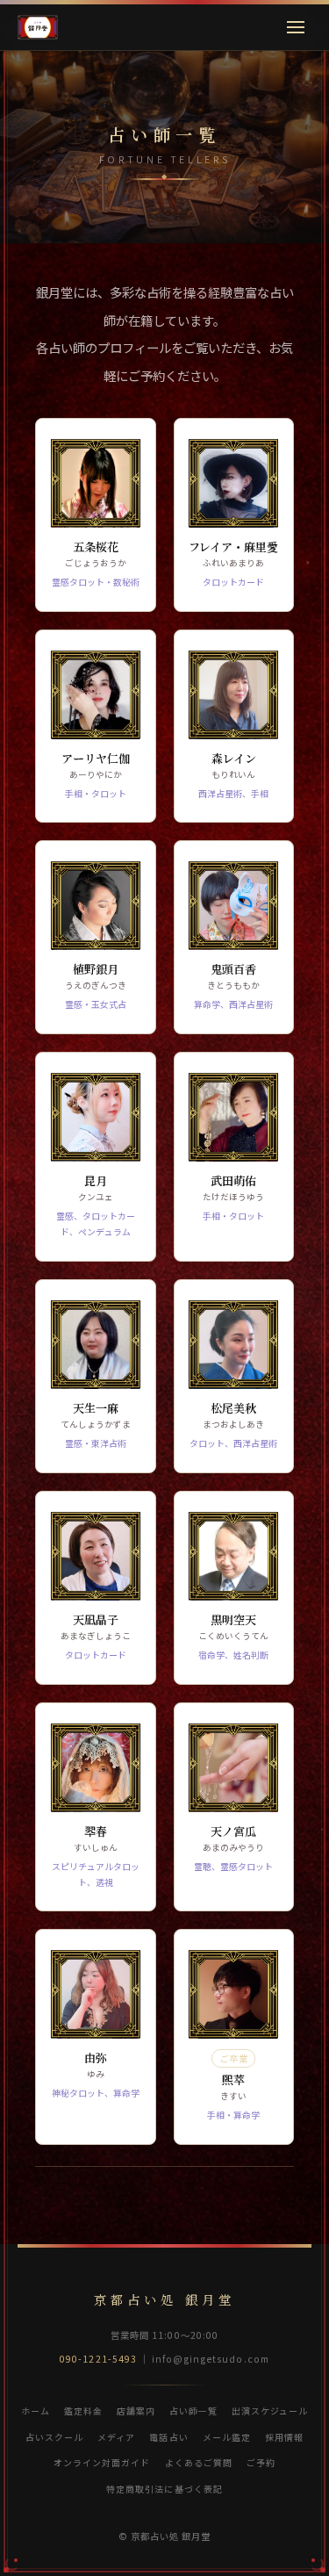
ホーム (36, 2411)
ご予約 (261, 2462)
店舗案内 (136, 2411)
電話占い (168, 2437)
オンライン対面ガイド (102, 2462)
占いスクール (54, 2437)
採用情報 (284, 2437)
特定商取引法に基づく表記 (164, 2489)
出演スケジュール (270, 2411)
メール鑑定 (227, 2437)
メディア (116, 2437)
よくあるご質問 (199, 2462)
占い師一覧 (193, 2411)
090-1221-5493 (98, 2359)
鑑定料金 (83, 2411)
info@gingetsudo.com (211, 2359)
